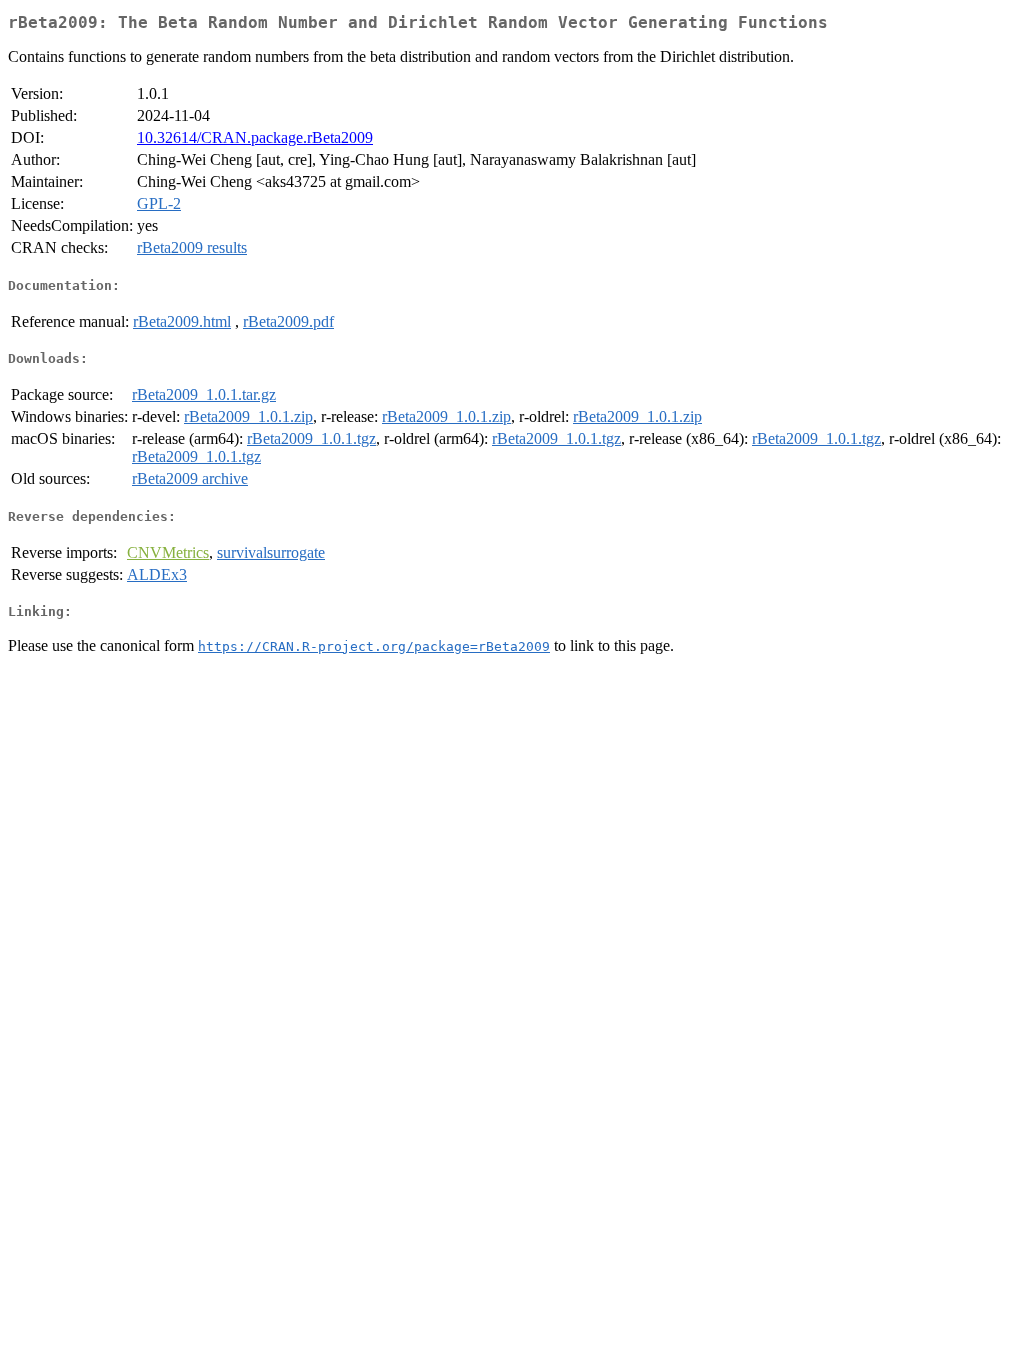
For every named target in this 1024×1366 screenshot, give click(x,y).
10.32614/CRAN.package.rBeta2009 (255, 137)
